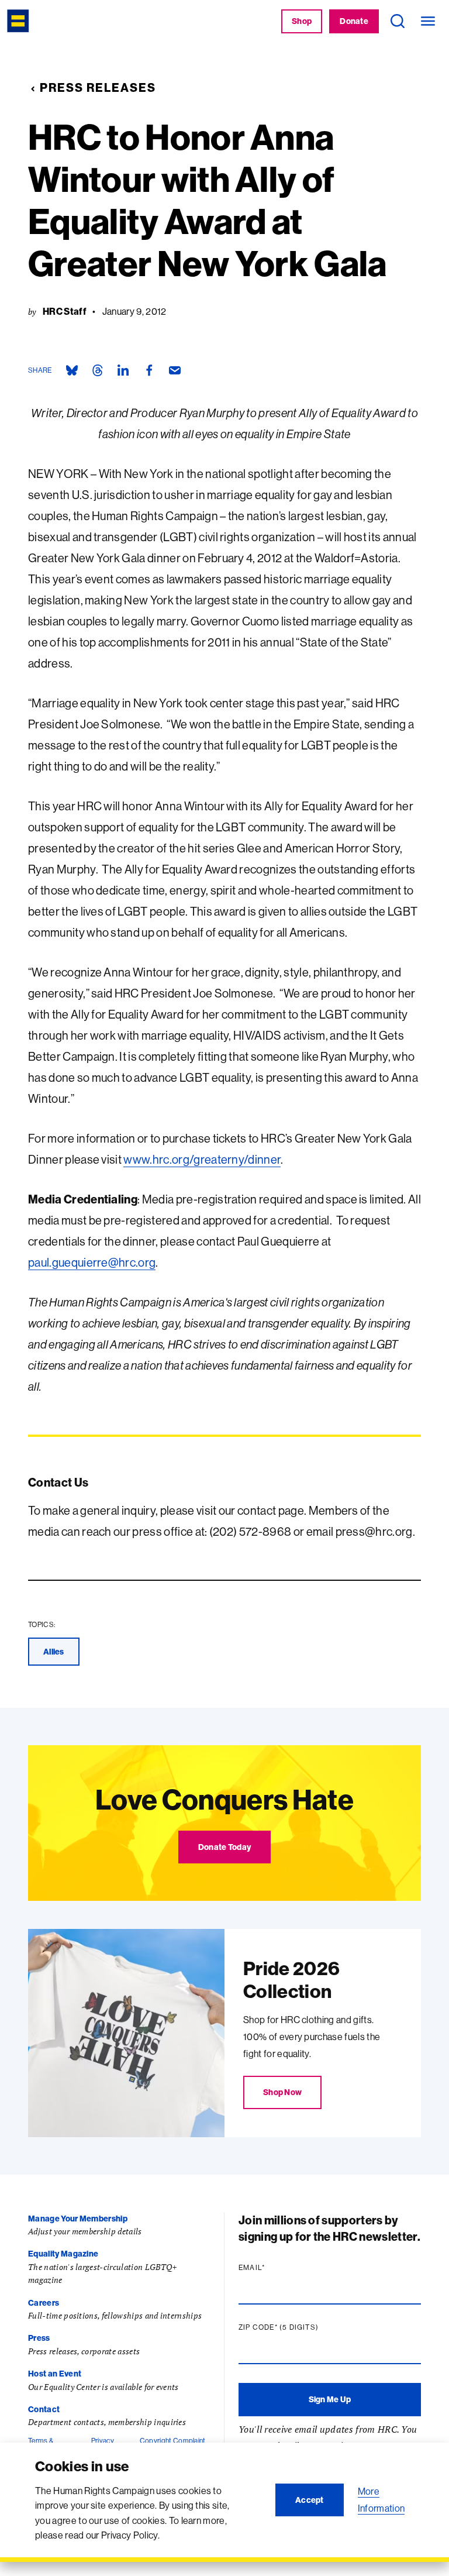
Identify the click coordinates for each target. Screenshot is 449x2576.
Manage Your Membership (78, 2219)
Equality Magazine (63, 2254)
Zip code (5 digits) (301, 2327)
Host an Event (55, 2374)
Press (39, 2338)
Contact (44, 2409)
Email (274, 2268)
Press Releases (98, 87)
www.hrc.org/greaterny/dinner (202, 1159)
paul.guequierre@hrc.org (92, 1262)
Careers (44, 2303)
